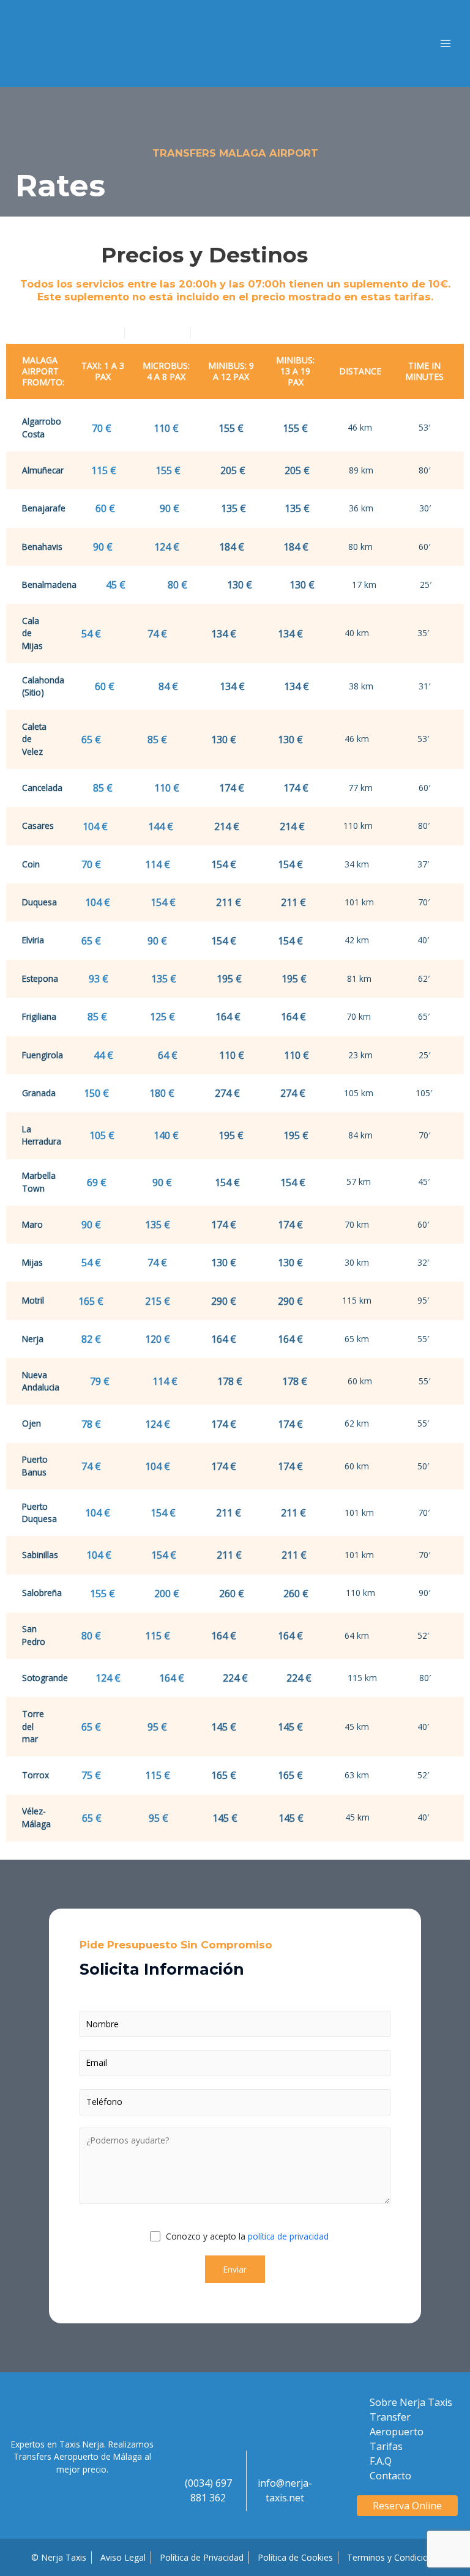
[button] (408, 2506)
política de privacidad (288, 2236)
